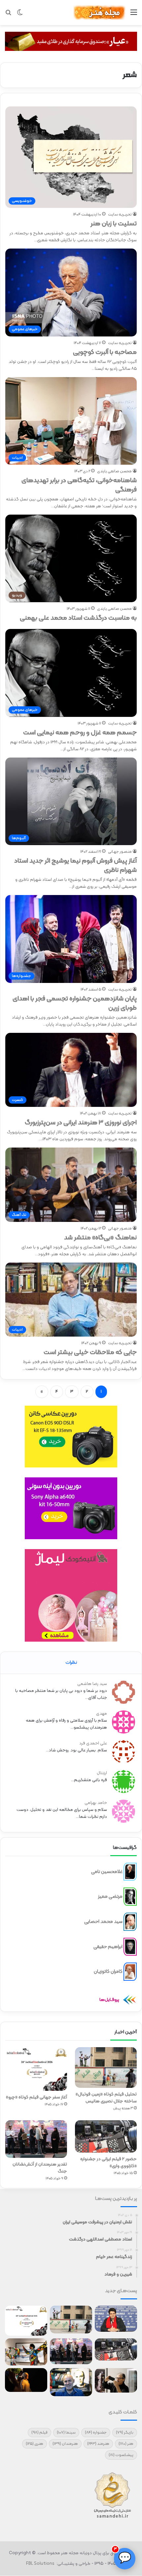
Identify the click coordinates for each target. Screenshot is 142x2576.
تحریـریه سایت (120, 215)
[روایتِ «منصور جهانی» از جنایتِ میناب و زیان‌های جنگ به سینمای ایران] (116, 2319)
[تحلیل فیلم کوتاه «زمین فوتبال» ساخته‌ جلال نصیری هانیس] (106, 2068)
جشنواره (96, 2433)
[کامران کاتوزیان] (130, 1972)
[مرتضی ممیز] (130, 1897)
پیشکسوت (121, 2455)
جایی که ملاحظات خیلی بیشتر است (90, 1352)
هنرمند (98, 2444)
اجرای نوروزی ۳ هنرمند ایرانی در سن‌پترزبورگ (81, 1123)
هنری (35, 2444)
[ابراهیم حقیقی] (130, 1947)
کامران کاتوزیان (108, 1972)
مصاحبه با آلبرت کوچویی (105, 352)
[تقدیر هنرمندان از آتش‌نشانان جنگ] (36, 2139)
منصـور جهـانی (120, 852)
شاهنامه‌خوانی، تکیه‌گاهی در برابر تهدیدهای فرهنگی (79, 485)
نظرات (71, 1663)
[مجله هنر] (99, 13)
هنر (126, 2444)
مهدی (102, 1714)
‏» (42, 1392)
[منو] (134, 15)
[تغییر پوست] (20, 15)
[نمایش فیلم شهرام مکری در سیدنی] (26, 2380)
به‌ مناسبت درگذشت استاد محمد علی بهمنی (78, 618)
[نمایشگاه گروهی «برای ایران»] (26, 2352)
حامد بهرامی (96, 1803)
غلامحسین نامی (107, 1872)
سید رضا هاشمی (92, 1684)
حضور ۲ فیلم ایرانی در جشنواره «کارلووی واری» (108, 2163)
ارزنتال (102, 1773)
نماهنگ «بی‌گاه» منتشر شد (100, 1238)
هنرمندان (65, 2444)
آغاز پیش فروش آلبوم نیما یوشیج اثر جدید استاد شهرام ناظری (75, 866)
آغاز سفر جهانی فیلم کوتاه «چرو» (36, 2097)
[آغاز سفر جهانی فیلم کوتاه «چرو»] (36, 2069)
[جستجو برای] (8, 15)
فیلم (39, 2433)
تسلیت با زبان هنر (114, 224)
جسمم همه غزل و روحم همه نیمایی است (80, 733)
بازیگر (125, 2433)
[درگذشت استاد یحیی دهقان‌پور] (116, 2380)
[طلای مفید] (71, 41)
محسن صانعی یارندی (114, 471)
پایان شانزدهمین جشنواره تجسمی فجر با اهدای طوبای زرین (75, 1003)
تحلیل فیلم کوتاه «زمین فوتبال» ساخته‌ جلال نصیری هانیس (106, 2098)
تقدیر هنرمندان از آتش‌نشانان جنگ (40, 2168)
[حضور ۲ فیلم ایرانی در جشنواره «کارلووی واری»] (106, 2136)
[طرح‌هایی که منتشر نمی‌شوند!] (71, 2382)
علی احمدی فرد (93, 1743)
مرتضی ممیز (110, 1897)
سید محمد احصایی (103, 1921)
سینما (66, 2433)
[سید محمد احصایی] (130, 1922)
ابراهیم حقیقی (108, 1947)
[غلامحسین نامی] (130, 1872)
